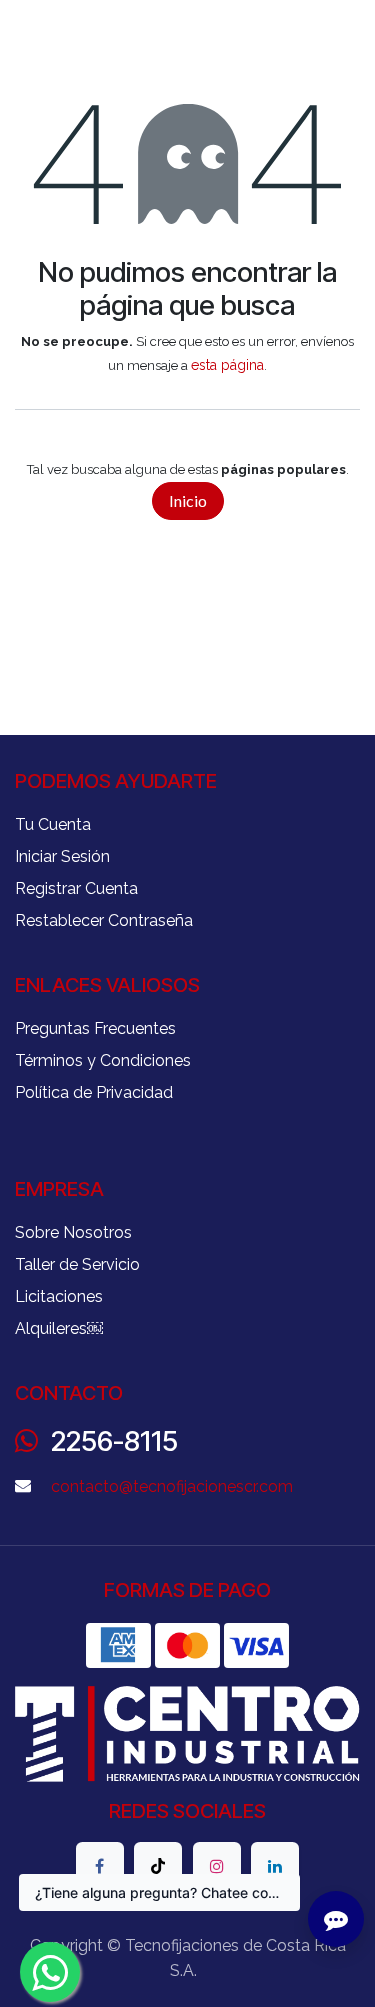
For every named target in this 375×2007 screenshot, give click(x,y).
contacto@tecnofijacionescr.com (172, 1486)
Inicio (188, 500)
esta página (227, 365)
